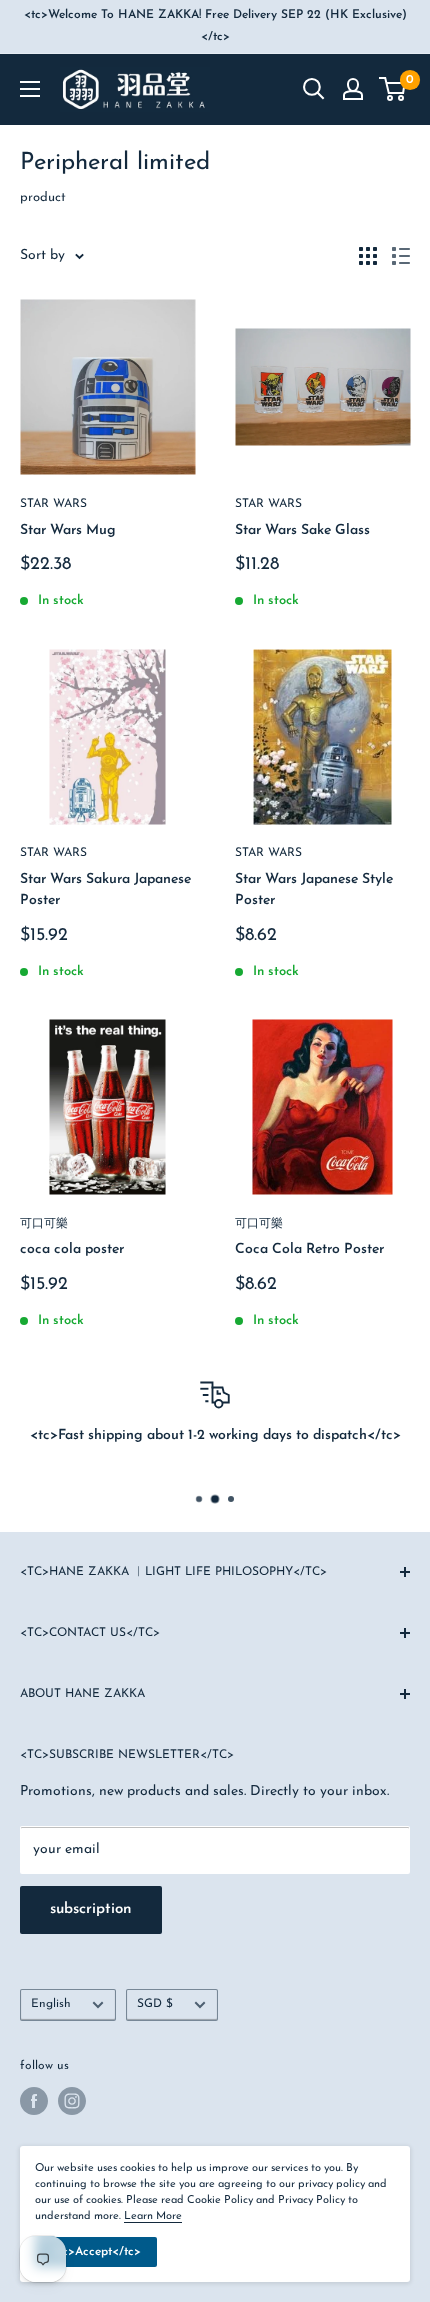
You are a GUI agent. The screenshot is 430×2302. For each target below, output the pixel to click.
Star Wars (53, 504)
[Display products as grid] (368, 256)
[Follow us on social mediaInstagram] (72, 2101)
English (51, 2004)
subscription (91, 1909)
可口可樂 (44, 1224)
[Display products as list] (401, 256)
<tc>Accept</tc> (96, 2252)
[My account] (353, 89)
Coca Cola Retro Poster (309, 1249)
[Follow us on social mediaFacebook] (34, 2101)
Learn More (153, 2216)
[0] (393, 89)
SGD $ (155, 2004)
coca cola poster (72, 1249)
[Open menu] (30, 89)
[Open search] (314, 89)
